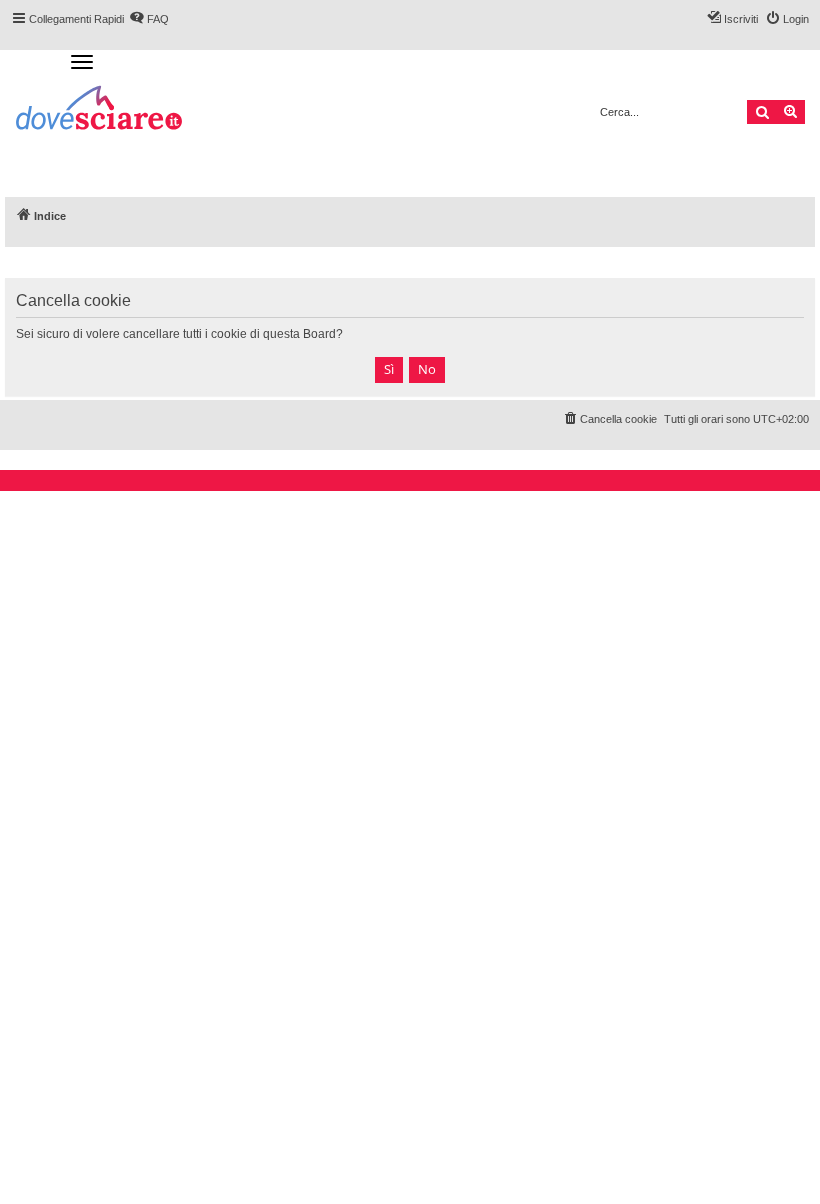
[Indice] (100, 110)
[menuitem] (609, 419)
